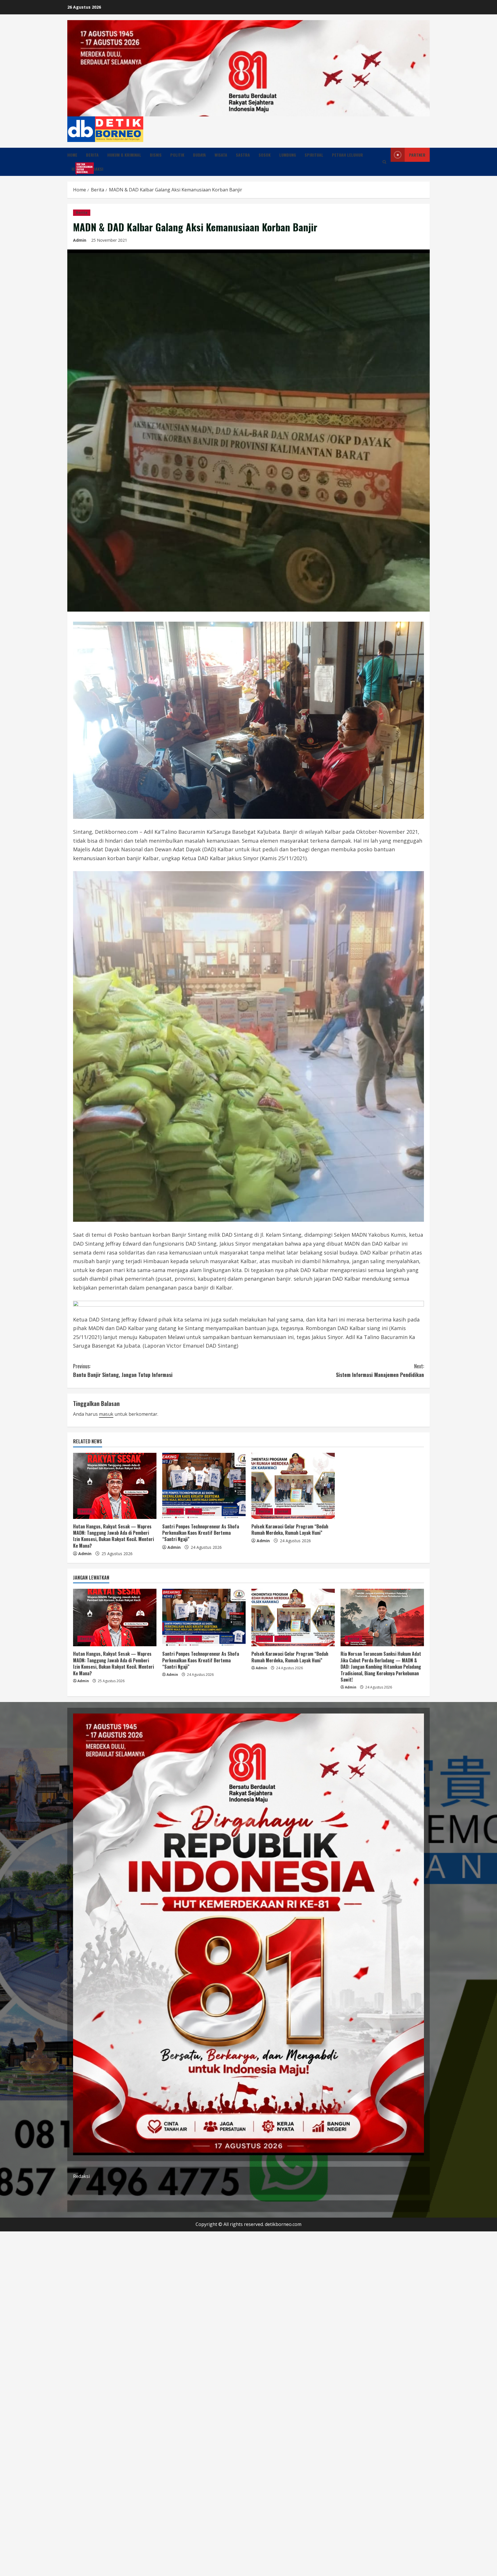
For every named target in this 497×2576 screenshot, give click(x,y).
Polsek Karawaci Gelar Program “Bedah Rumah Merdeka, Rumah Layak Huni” (290, 1530)
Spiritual (314, 155)
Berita (92, 155)
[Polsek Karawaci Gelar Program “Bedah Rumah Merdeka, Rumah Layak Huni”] (293, 1486)
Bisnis (156, 155)
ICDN (78, 168)
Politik (177, 155)
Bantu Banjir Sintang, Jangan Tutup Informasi (123, 1370)
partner (417, 155)
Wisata (221, 155)
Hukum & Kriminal (124, 155)
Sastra (243, 155)
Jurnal (283, 1511)
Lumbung (288, 155)
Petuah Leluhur (347, 155)
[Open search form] (384, 162)
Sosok (265, 155)
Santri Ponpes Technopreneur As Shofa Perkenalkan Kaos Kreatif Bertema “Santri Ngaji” (201, 1533)
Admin (80, 240)
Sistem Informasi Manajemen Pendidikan (380, 1370)
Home (72, 155)
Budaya (199, 155)
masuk (106, 1414)
